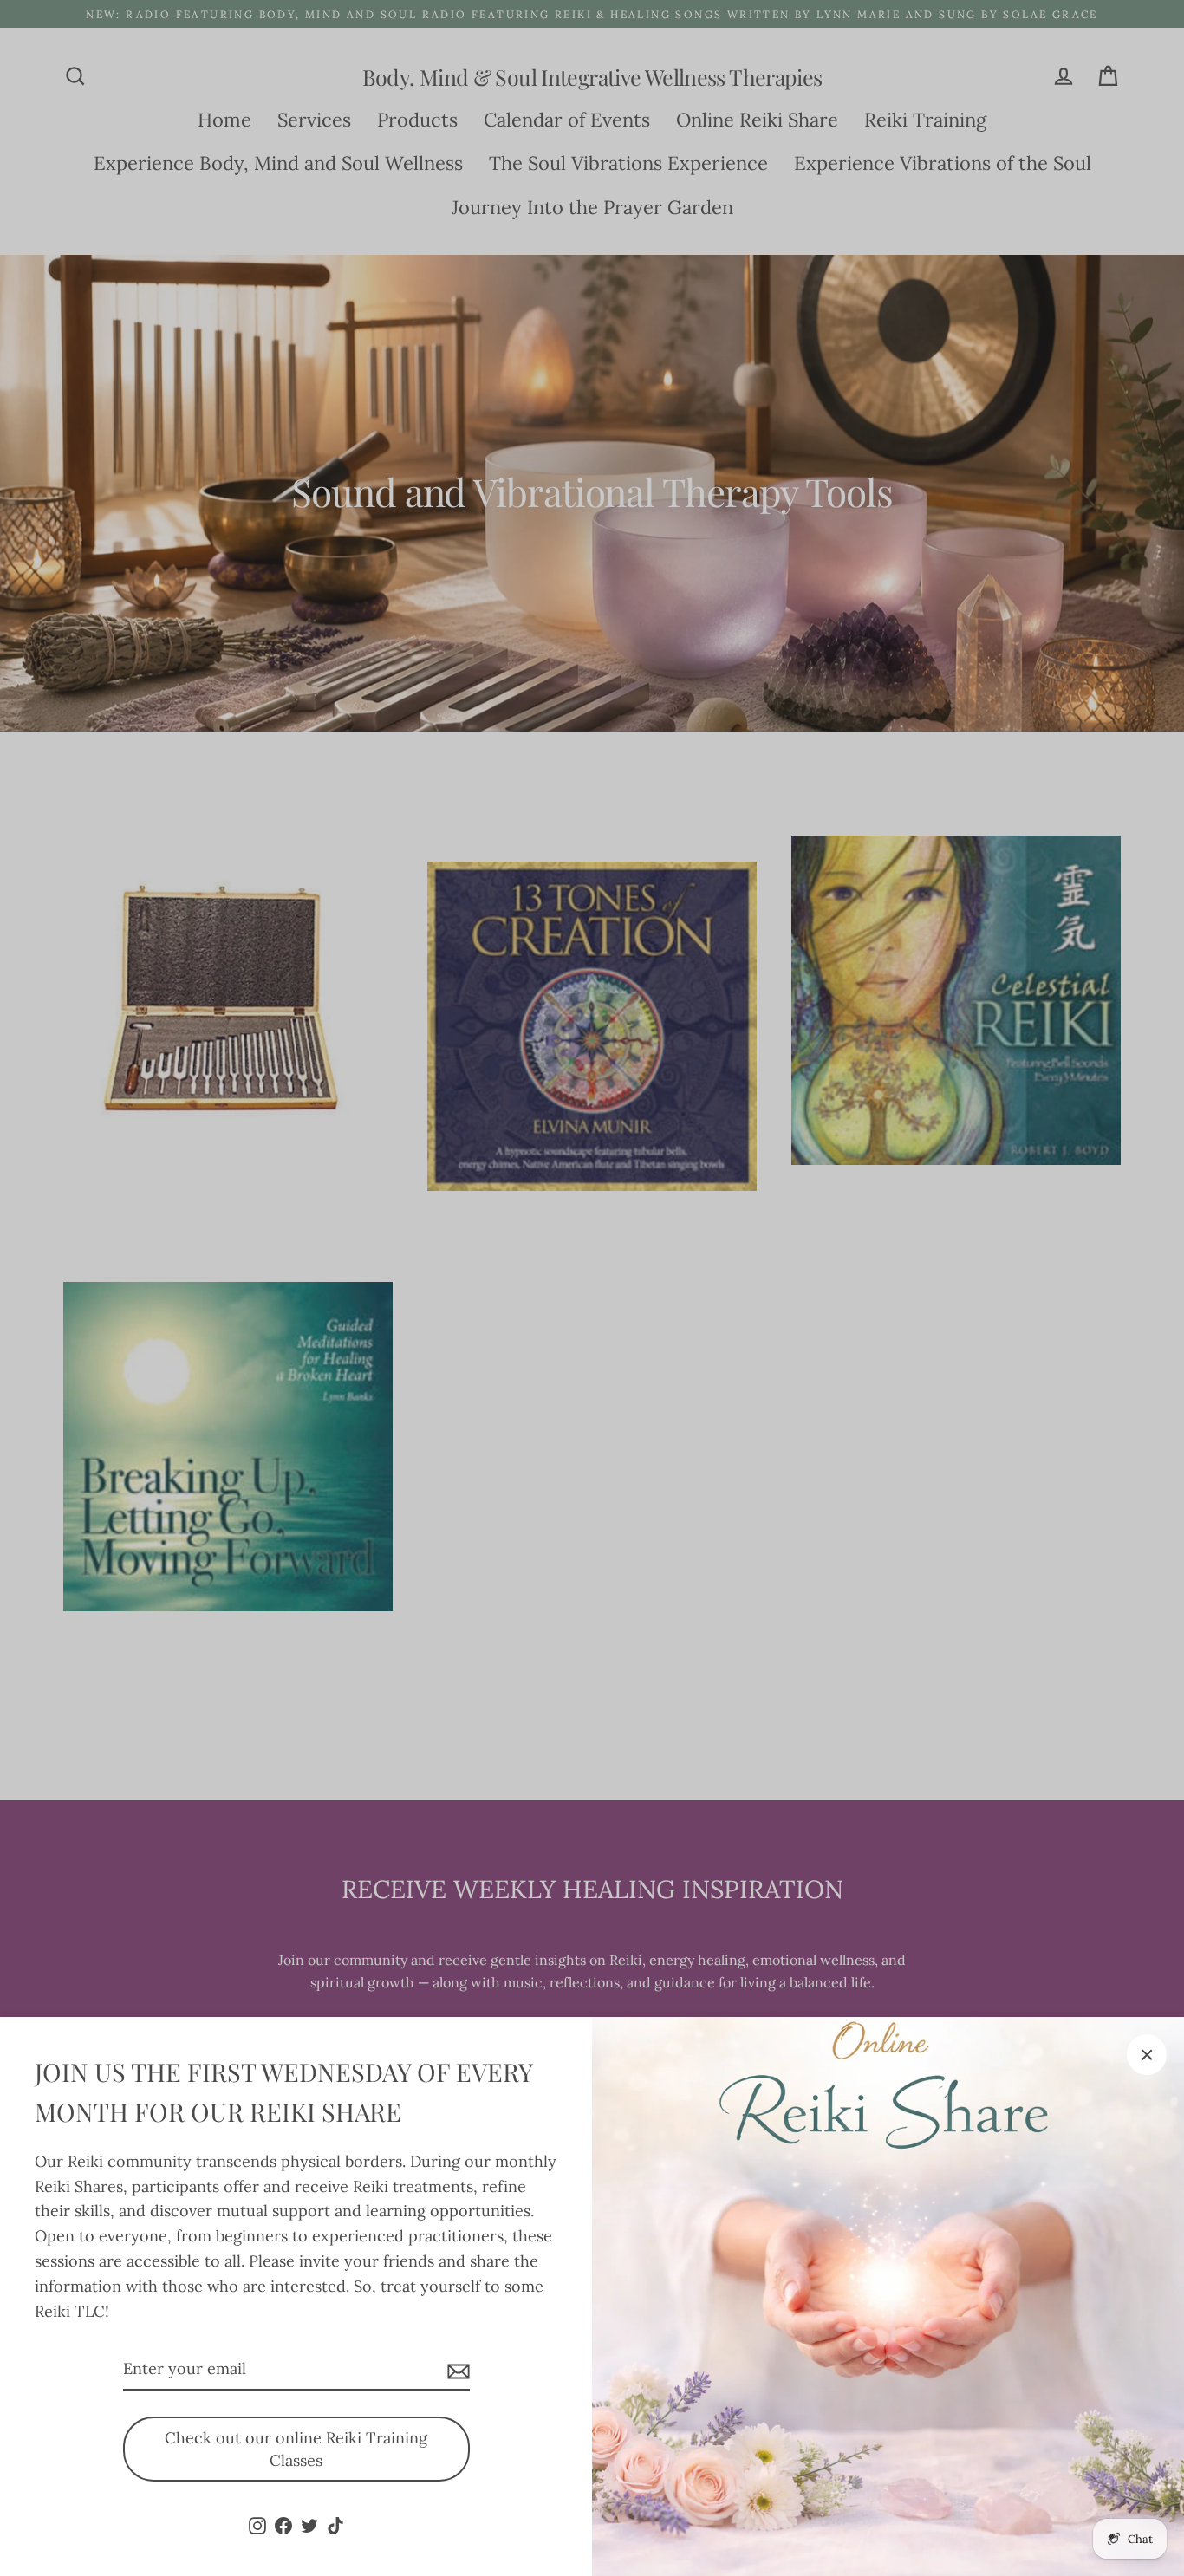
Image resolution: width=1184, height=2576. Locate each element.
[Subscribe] (456, 2370)
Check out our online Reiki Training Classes (296, 2449)
